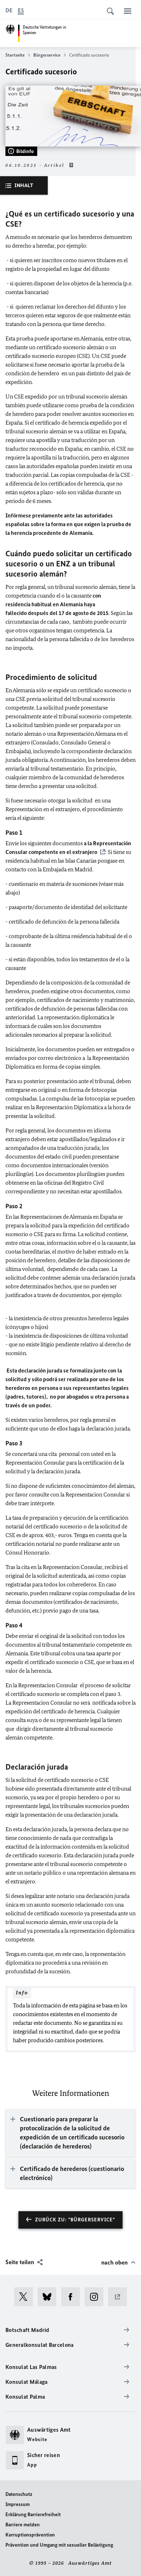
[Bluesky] (49, 2297)
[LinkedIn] (120, 2297)
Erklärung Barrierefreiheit (33, 2515)
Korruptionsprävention (30, 2535)
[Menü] (128, 11)
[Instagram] (96, 2297)
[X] (26, 2297)
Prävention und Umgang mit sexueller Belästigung (59, 2545)
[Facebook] (73, 2297)
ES (21, 10)
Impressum (18, 2504)
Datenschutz (19, 2494)
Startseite (15, 55)
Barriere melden (23, 2525)
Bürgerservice (47, 55)
